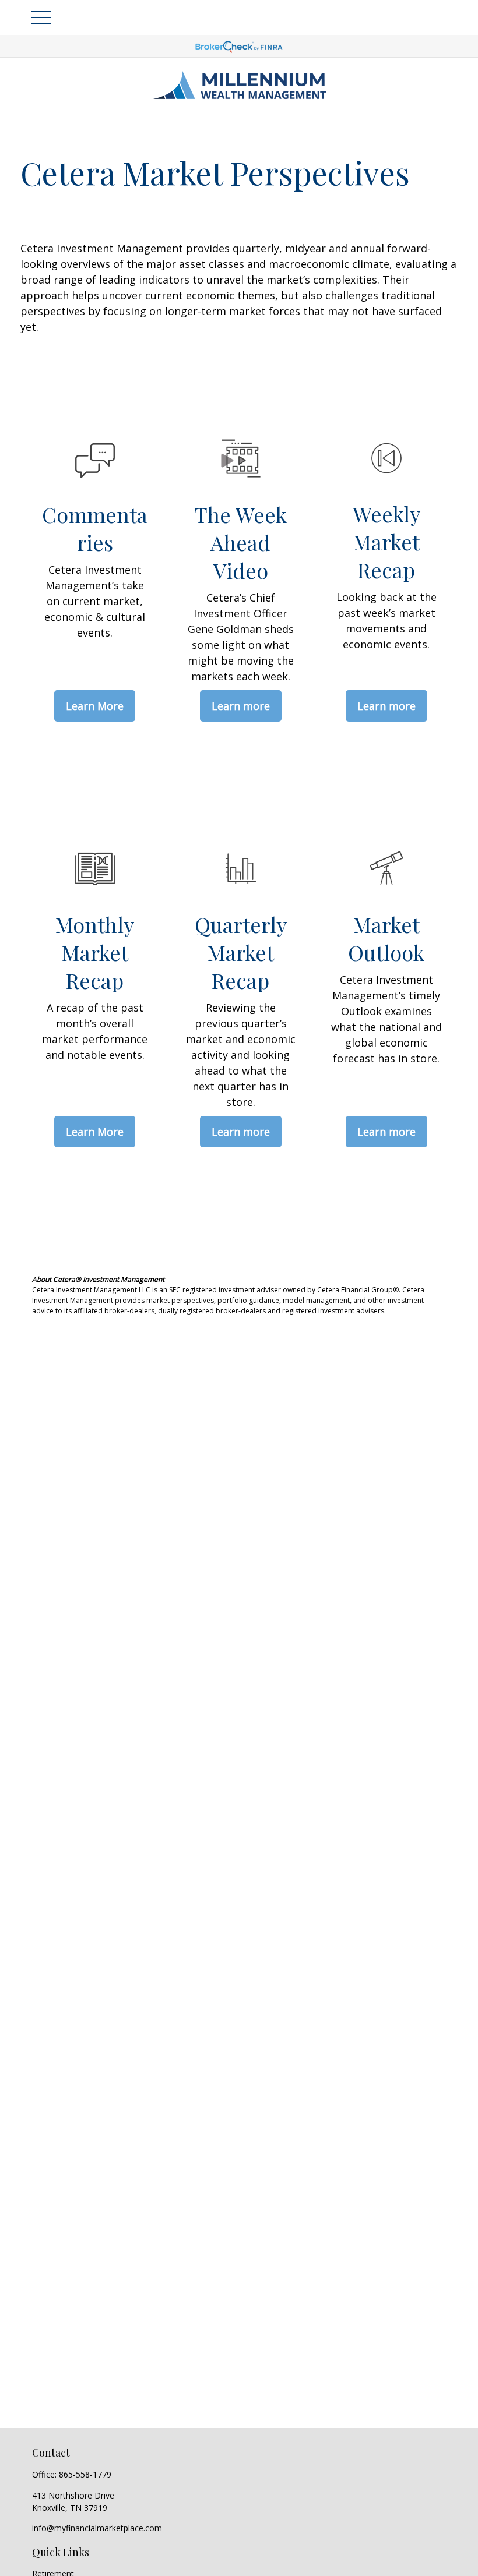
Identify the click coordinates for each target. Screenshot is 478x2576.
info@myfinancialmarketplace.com (97, 2528)
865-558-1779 (85, 2474)
